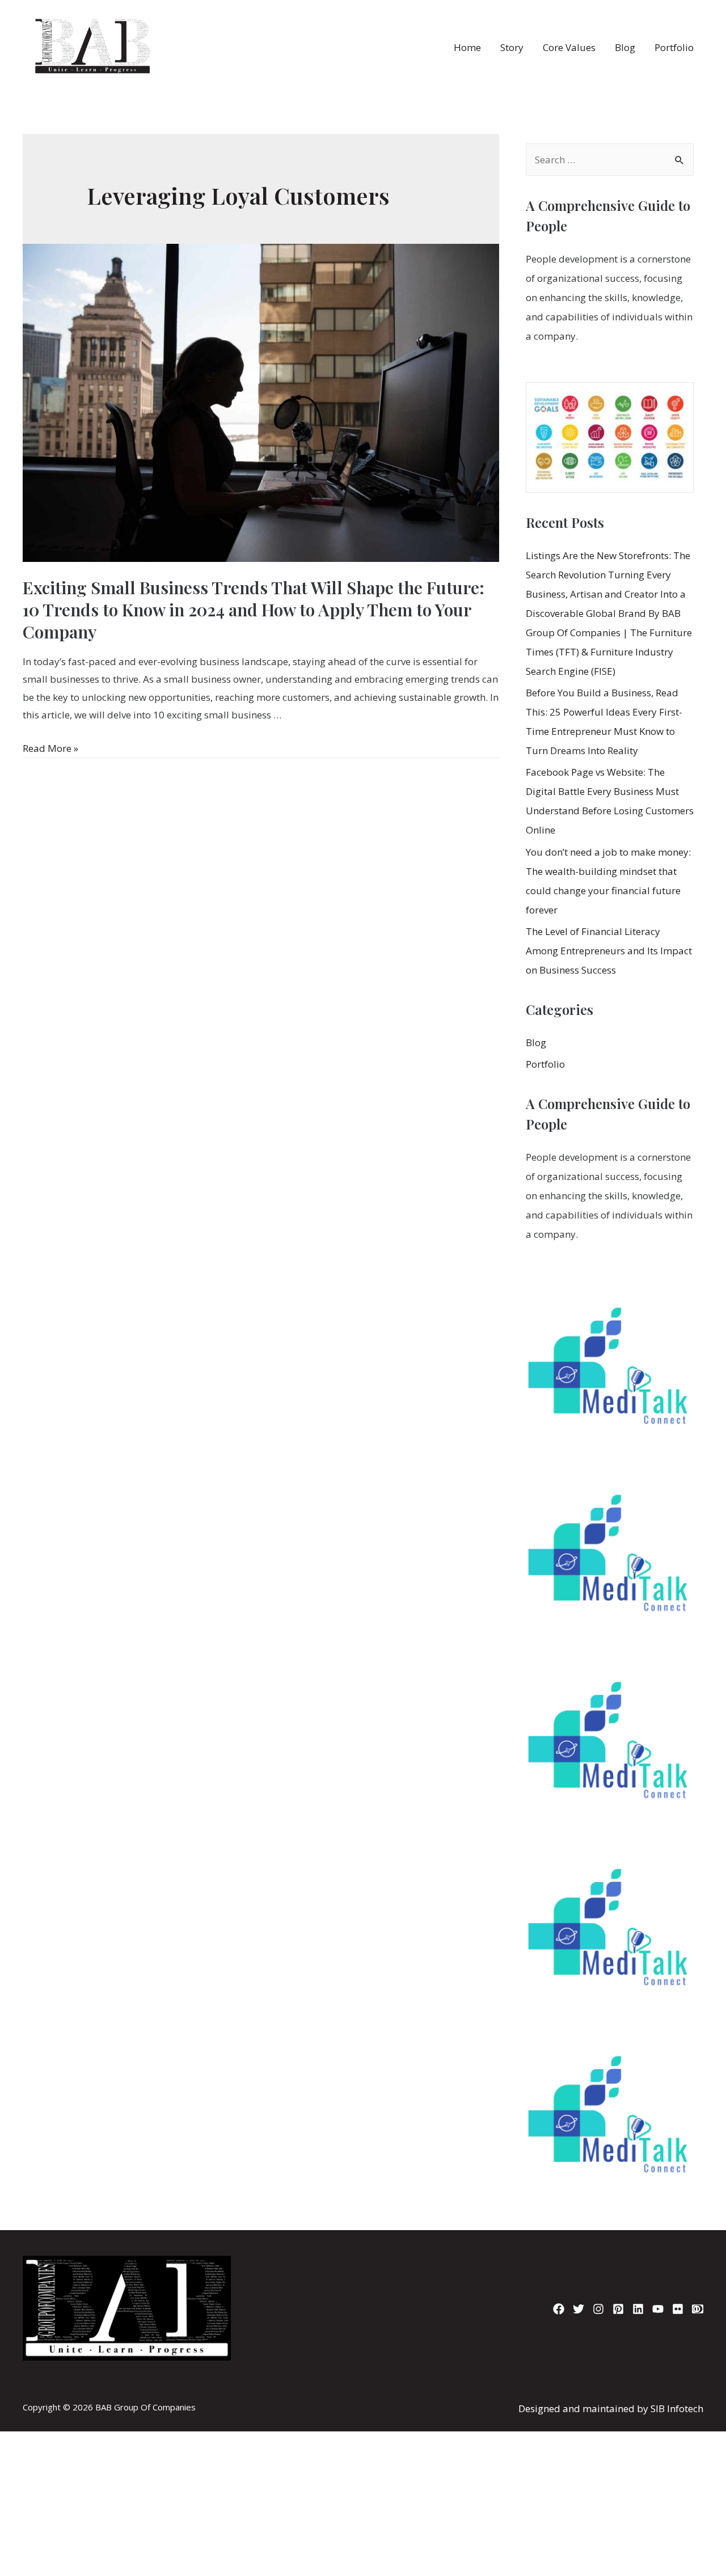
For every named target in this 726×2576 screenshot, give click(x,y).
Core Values (569, 47)
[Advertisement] (363, 2400)
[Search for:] (610, 160)
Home (467, 47)
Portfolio (674, 47)
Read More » (50, 748)
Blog (625, 47)
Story (512, 47)
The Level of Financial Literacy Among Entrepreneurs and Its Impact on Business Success (609, 951)
